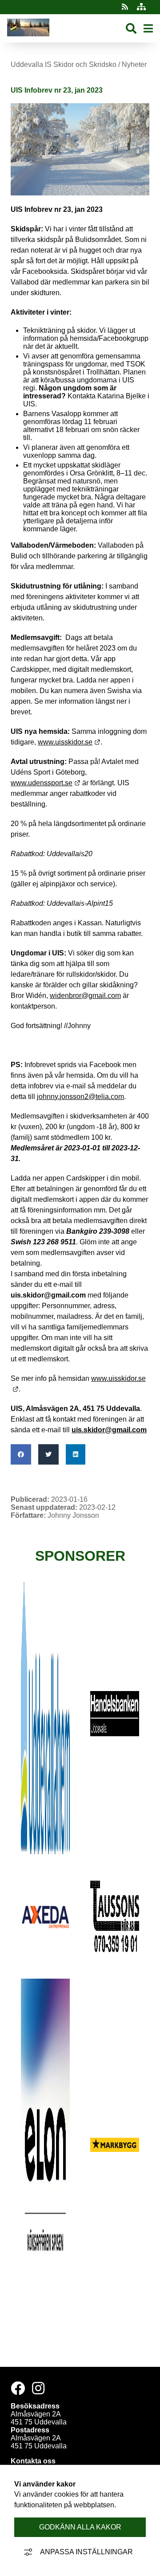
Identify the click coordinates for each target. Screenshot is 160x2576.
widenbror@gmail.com (85, 996)
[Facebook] (18, 2388)
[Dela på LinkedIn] (76, 1454)
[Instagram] (38, 2388)
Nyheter (134, 64)
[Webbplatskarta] (141, 7)
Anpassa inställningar (86, 2552)
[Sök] (131, 29)
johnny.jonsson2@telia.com (80, 1097)
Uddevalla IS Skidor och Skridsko (64, 64)
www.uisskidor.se (69, 742)
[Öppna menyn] (148, 29)
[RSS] (126, 7)
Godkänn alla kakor (80, 2527)
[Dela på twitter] (48, 1454)
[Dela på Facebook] (21, 1454)
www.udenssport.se (46, 783)
